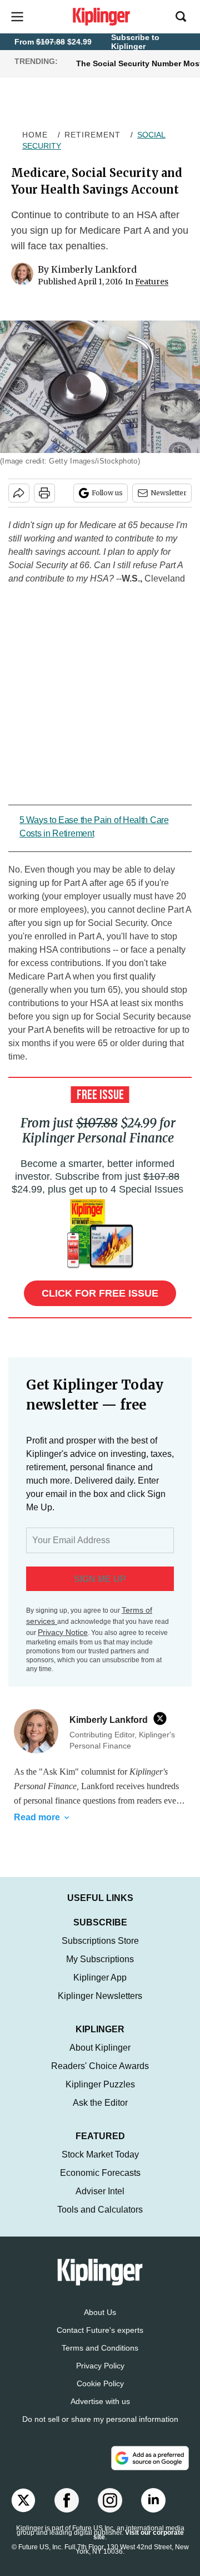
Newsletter (169, 493)
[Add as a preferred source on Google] (150, 2458)
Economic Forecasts (100, 2173)
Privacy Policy (100, 2366)
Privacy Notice (63, 1632)
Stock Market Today (100, 2154)
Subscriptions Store (100, 1941)
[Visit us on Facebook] (67, 2500)
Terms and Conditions (100, 2348)
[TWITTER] (163, 1718)
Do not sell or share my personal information (100, 2419)
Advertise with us (100, 2401)
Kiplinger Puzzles (100, 2084)
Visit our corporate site (139, 2535)
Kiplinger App (100, 1977)
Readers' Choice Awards (100, 2066)
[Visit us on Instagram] (110, 2500)
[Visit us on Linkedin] (153, 2500)
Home (35, 135)
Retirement (92, 135)
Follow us (107, 493)
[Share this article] (19, 493)
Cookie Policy (100, 2383)
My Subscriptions (100, 1959)
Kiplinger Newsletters (100, 1996)
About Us (100, 2312)
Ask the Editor (100, 2103)
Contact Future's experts (100, 2330)
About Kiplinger (100, 2048)
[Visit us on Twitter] (23, 2500)
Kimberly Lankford (94, 269)
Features (152, 282)
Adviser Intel (100, 2191)
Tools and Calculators (100, 2210)
